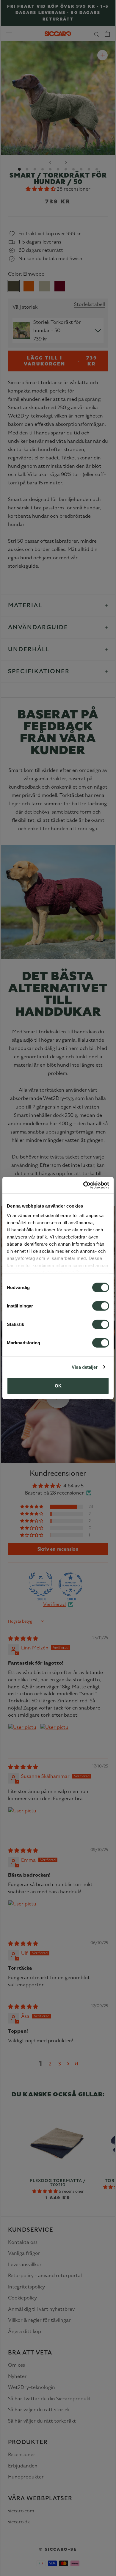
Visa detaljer (85, 1367)
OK (58, 1386)
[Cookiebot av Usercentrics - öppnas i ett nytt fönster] (83, 1185)
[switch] (101, 1306)
